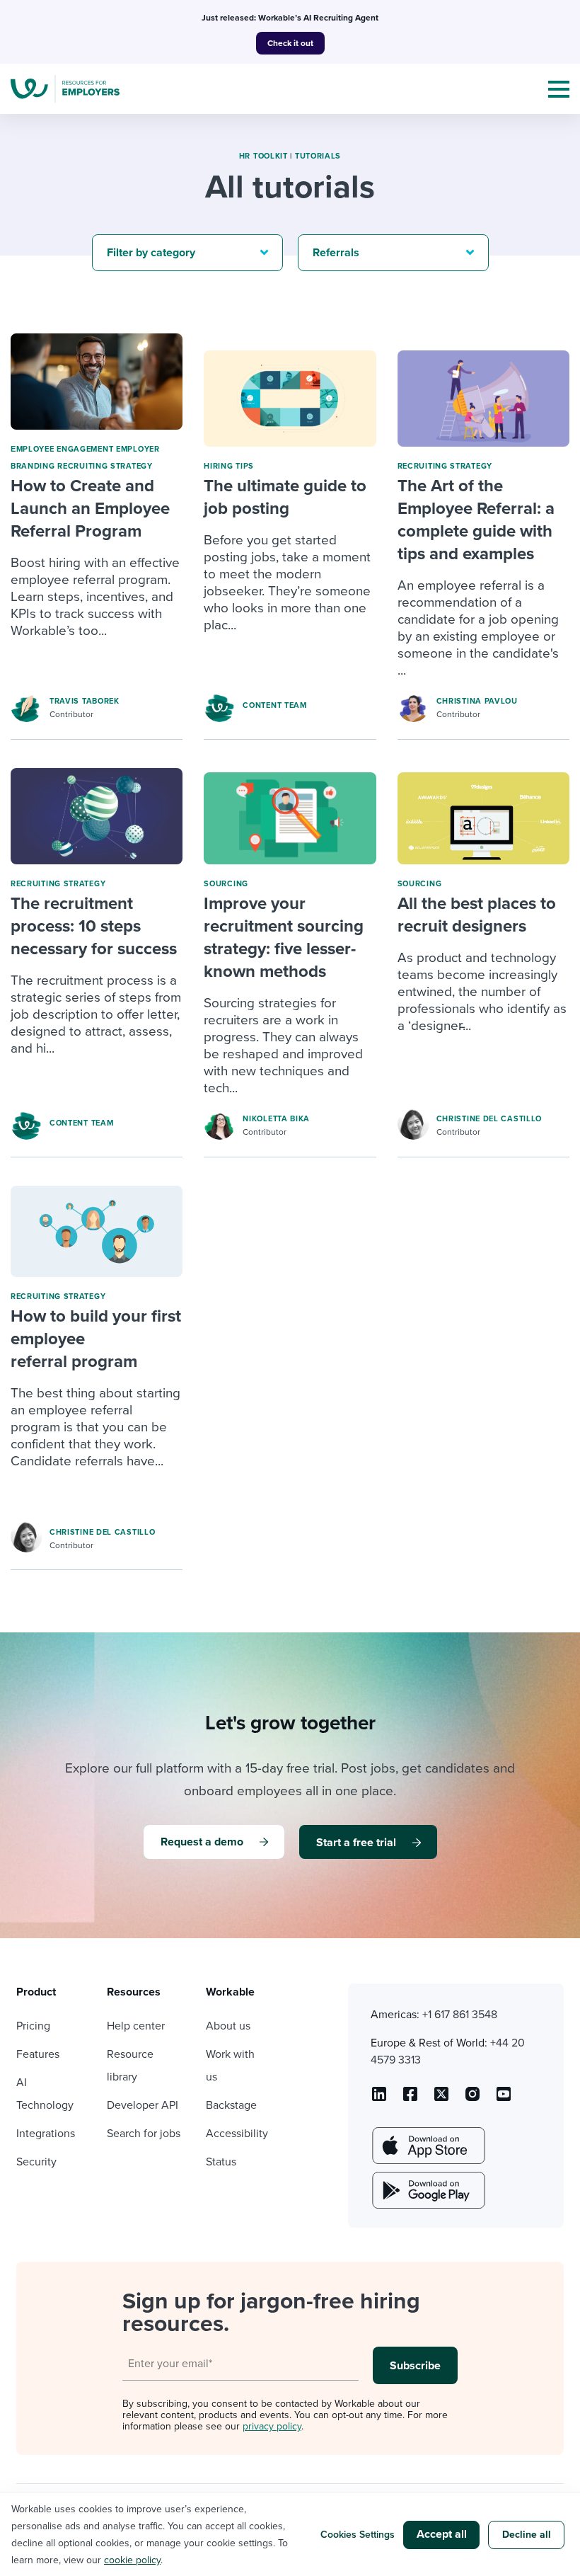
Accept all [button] (442, 2534)
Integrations (46, 2134)
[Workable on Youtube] (441, 2099)
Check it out (290, 43)
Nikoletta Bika (276, 1119)
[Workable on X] (472, 2099)
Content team (274, 705)
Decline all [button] (527, 2535)
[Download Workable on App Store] (427, 2146)
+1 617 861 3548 (460, 2015)
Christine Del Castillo (489, 1119)
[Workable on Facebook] (410, 2099)
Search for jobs (144, 2134)
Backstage (231, 2105)
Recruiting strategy (105, 466)
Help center (136, 2026)
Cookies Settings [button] (358, 2535)
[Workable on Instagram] (504, 2099)
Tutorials (318, 156)
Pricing (33, 2026)
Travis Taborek (85, 701)
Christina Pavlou (477, 701)
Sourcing (226, 884)
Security (36, 2162)
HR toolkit (263, 156)
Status (221, 2162)
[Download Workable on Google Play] (427, 2190)
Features (38, 2054)
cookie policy (132, 2560)
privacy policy (272, 2426)
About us (228, 2026)
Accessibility (237, 2134)
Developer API (143, 2105)
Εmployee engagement (62, 449)
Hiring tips (229, 466)
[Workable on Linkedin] (379, 2099)
